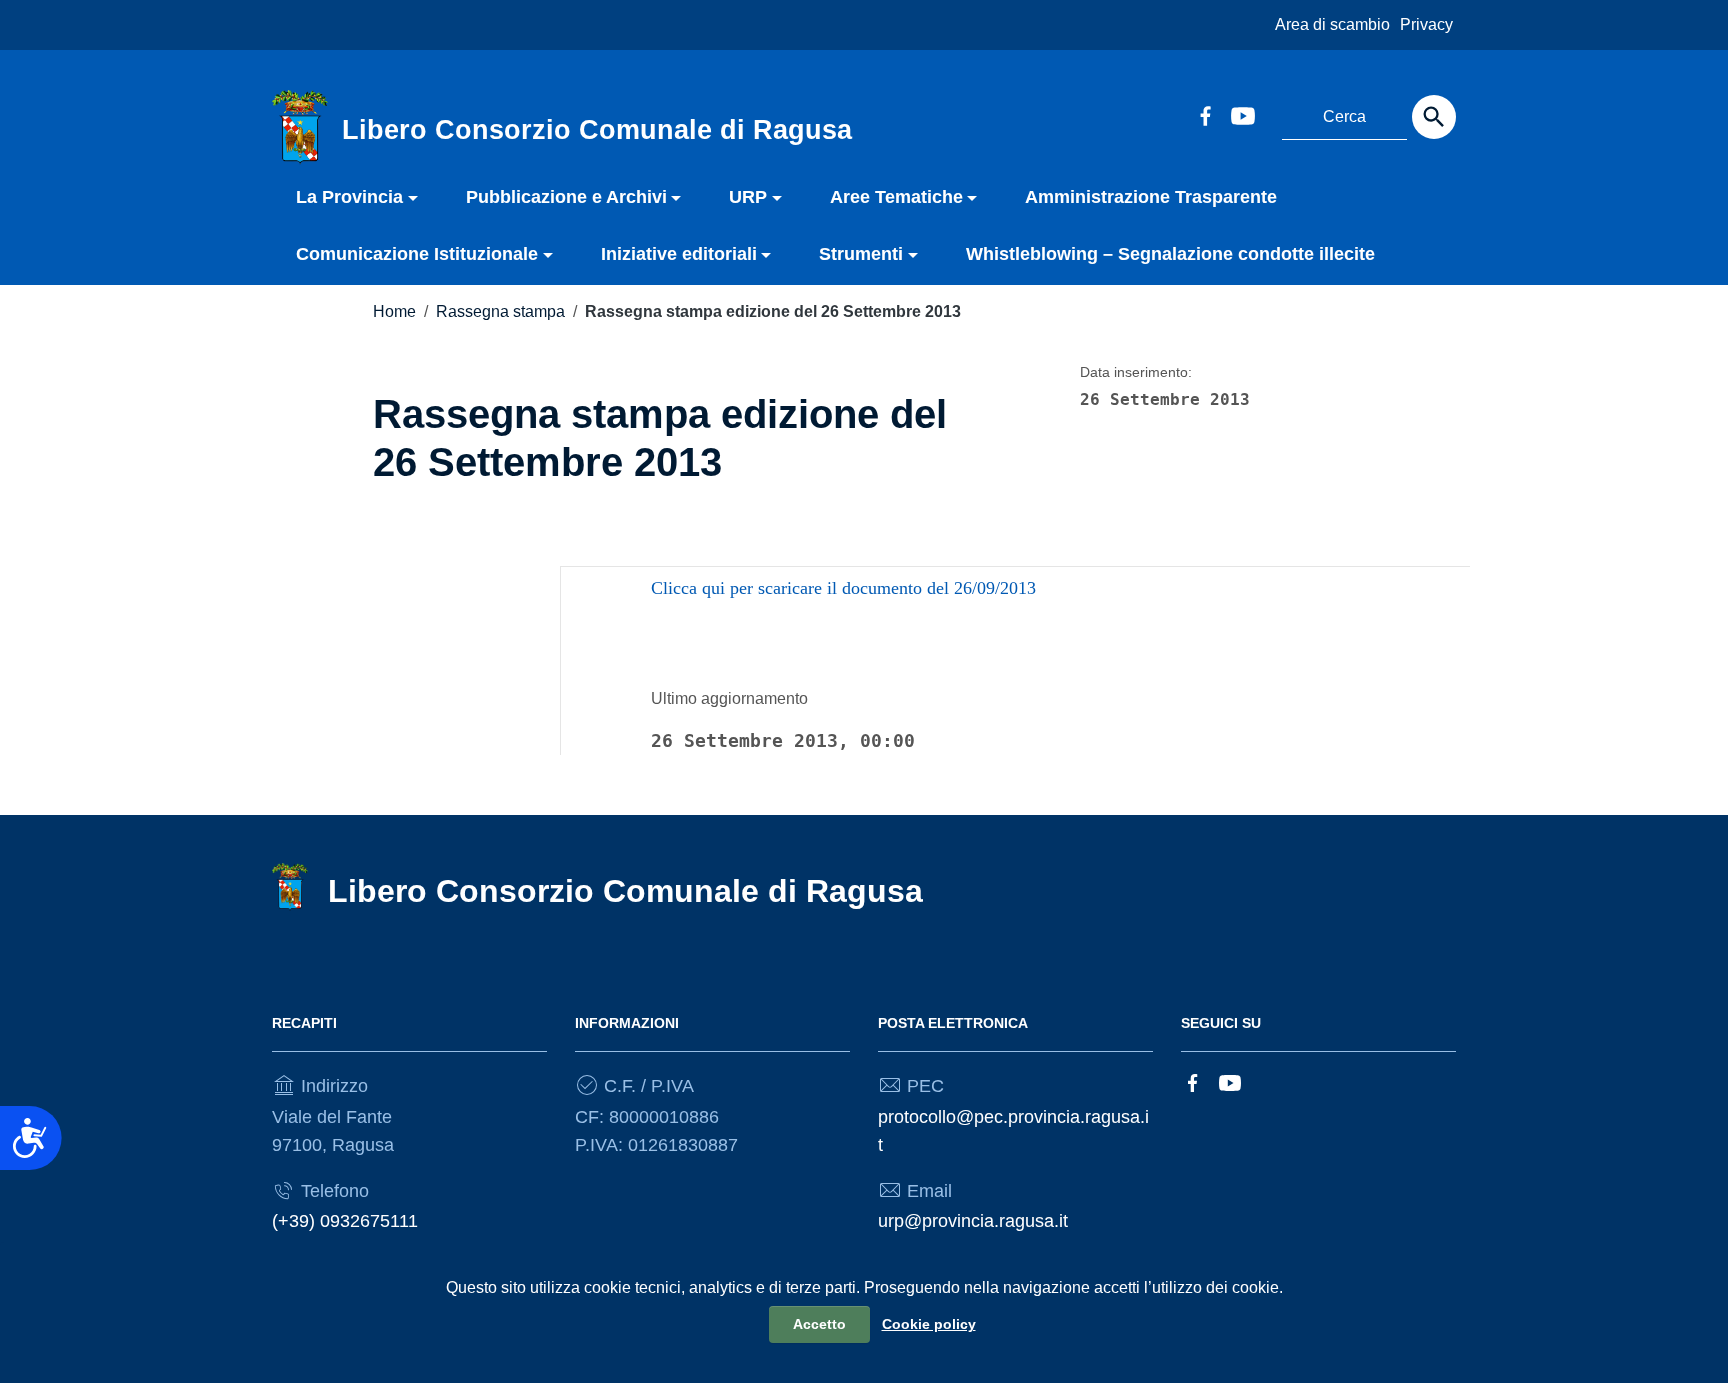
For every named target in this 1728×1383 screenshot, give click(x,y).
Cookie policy (929, 1324)
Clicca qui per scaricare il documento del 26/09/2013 (843, 588)
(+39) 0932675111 (345, 1221)
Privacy (1426, 24)
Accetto (819, 1324)
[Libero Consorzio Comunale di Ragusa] (300, 126)
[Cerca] (1434, 117)
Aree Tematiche (896, 197)
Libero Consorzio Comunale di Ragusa (625, 891)
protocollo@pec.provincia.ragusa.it (1013, 1131)
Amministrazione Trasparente (1151, 197)
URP (748, 197)
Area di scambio (1332, 24)
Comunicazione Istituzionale (417, 254)
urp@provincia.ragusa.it (973, 1221)
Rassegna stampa (500, 311)
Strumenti (861, 254)
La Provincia (349, 197)
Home (394, 311)
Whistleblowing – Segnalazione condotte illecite (1170, 254)
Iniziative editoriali (679, 254)
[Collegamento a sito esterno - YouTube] (1242, 114)
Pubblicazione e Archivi (566, 197)
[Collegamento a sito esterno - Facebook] (1205, 114)
